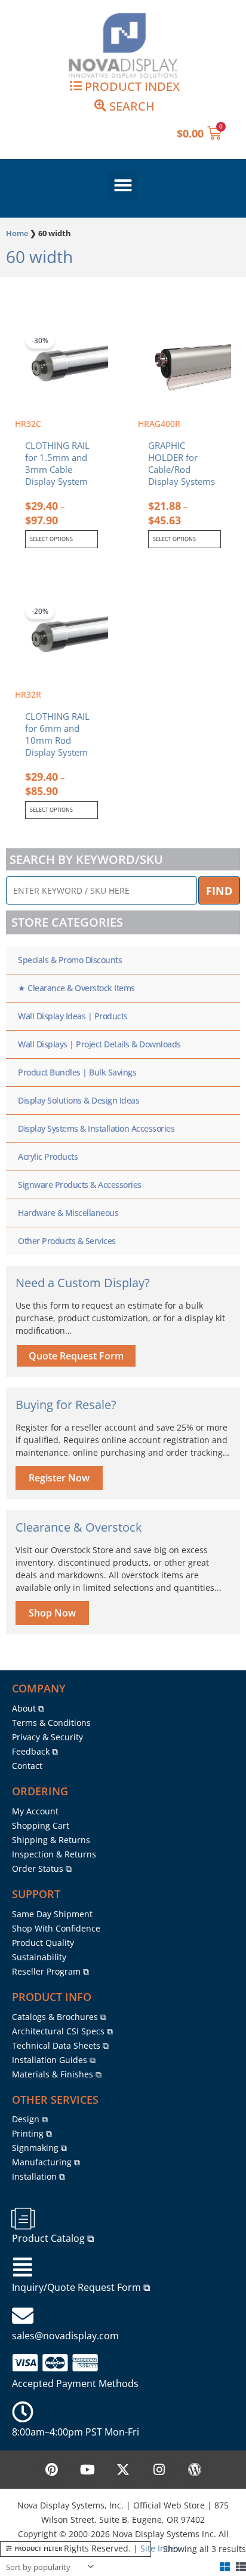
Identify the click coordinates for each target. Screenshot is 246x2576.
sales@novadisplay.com (65, 2336)
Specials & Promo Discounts (70, 960)
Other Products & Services (67, 1241)
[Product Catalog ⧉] (23, 2219)
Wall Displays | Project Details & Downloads (99, 1044)
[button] (123, 185)
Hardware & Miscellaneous (68, 1213)
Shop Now (52, 1613)
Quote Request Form (76, 1356)
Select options (51, 539)
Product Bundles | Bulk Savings (77, 1072)
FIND (219, 891)
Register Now (59, 1478)
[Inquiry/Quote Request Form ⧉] (23, 2268)
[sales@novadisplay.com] (23, 2316)
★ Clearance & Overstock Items (76, 988)
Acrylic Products (48, 1156)
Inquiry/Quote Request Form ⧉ (81, 2287)
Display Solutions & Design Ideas (79, 1100)
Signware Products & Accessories (80, 1185)
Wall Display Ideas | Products (73, 1016)
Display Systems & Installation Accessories (96, 1128)
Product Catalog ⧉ (53, 2238)
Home (17, 233)
